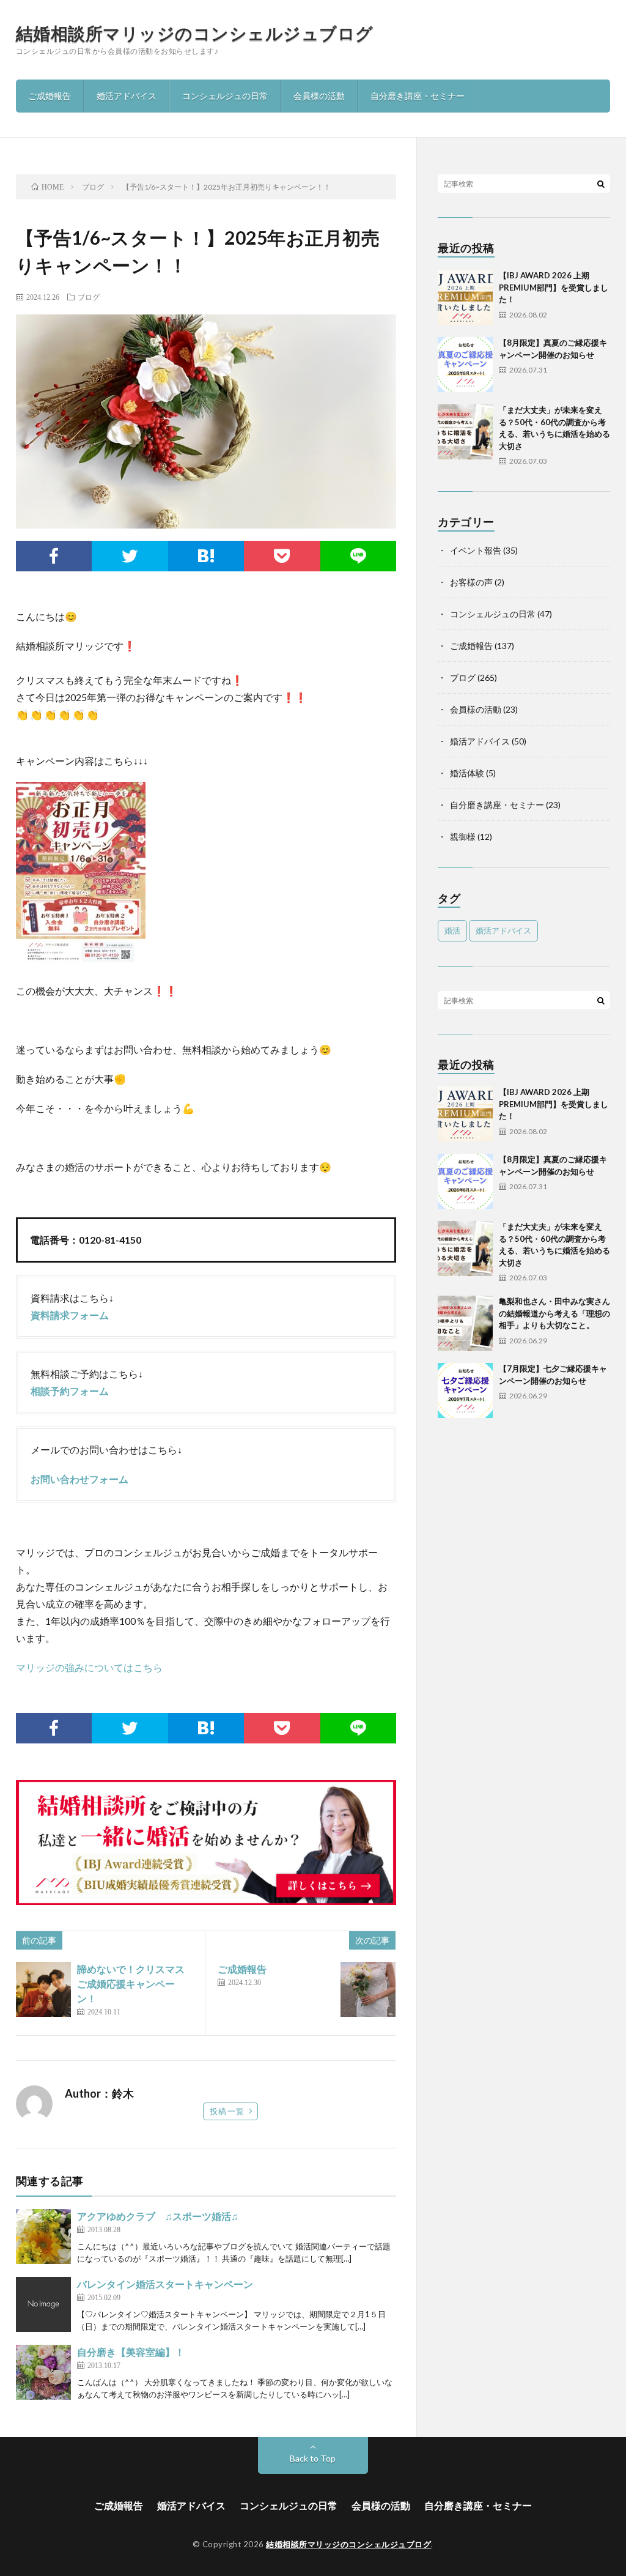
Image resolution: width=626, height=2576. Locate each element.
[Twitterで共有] (130, 556)
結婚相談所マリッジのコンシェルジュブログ (195, 33)
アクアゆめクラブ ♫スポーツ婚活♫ (158, 2216)
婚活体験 (467, 773)
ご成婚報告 (50, 96)
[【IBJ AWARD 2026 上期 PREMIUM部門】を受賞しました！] (465, 297)
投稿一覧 (227, 2111)
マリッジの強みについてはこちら (89, 1667)
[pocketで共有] (282, 556)
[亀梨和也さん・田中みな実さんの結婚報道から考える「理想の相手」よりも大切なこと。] (465, 1323)
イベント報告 (476, 550)
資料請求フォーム (70, 1315)
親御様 (463, 837)
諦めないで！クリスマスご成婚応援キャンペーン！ (131, 1984)
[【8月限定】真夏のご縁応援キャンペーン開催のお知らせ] (465, 365)
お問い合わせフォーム (79, 1479)
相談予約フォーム (70, 1391)
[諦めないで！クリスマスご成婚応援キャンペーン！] (43, 1989)
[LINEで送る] (359, 556)
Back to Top (313, 2458)
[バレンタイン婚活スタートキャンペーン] (43, 2304)
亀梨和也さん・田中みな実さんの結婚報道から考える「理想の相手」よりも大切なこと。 (554, 1313)
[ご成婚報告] (368, 1989)
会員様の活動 (319, 96)
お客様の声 (471, 582)
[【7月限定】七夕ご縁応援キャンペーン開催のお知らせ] (465, 1390)
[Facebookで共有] (54, 556)
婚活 (452, 930)
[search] (601, 184)
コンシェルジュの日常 (225, 96)
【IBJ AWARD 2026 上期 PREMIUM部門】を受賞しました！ (554, 287)
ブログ (89, 297)
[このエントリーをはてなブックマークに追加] (206, 556)
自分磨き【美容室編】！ (131, 2352)
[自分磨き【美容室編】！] (43, 2372)
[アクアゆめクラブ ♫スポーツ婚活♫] (43, 2236)
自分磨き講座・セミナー (418, 96)
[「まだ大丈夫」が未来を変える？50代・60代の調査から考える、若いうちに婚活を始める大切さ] (465, 432)
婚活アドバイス (127, 96)
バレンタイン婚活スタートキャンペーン (165, 2284)
